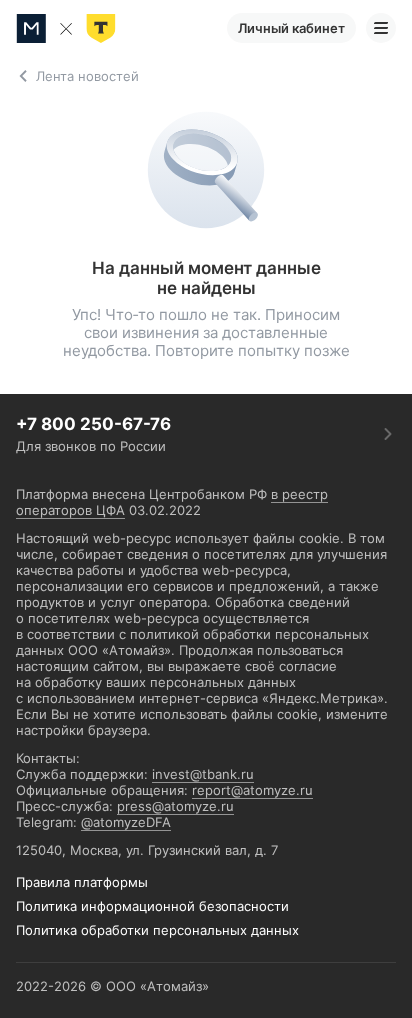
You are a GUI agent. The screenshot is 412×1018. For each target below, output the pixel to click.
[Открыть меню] (381, 28)
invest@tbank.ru (203, 774)
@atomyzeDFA (126, 822)
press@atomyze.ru (175, 806)
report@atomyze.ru (252, 790)
